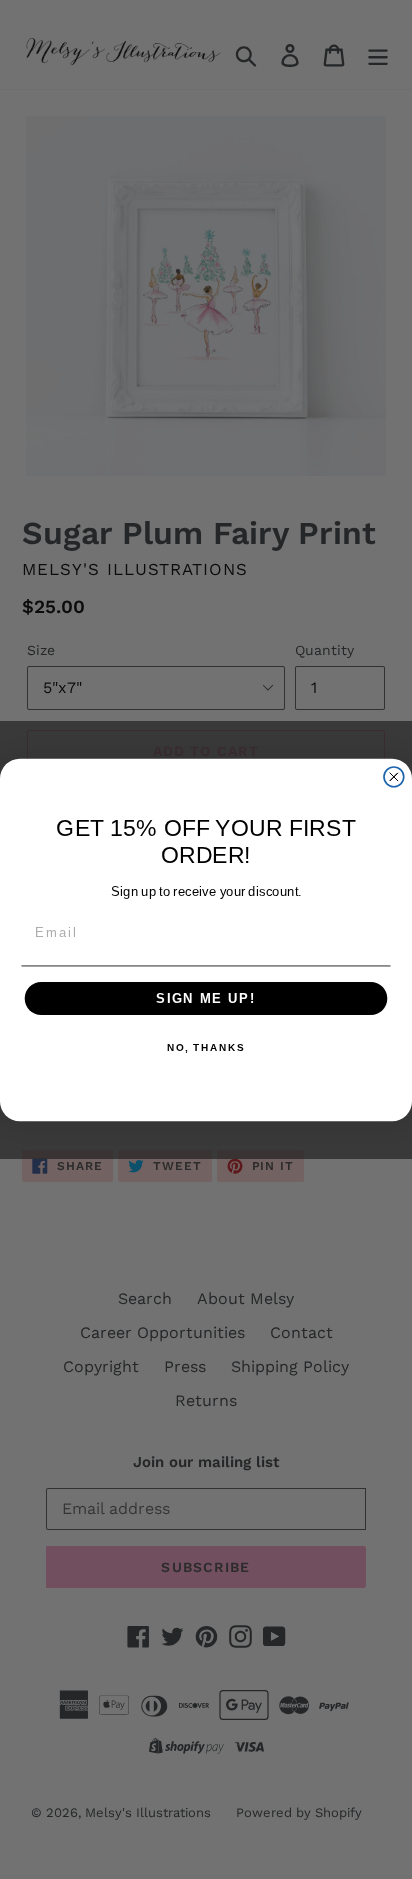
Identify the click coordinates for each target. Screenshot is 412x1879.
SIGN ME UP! (206, 998)
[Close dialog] (394, 776)
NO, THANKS (206, 1048)
